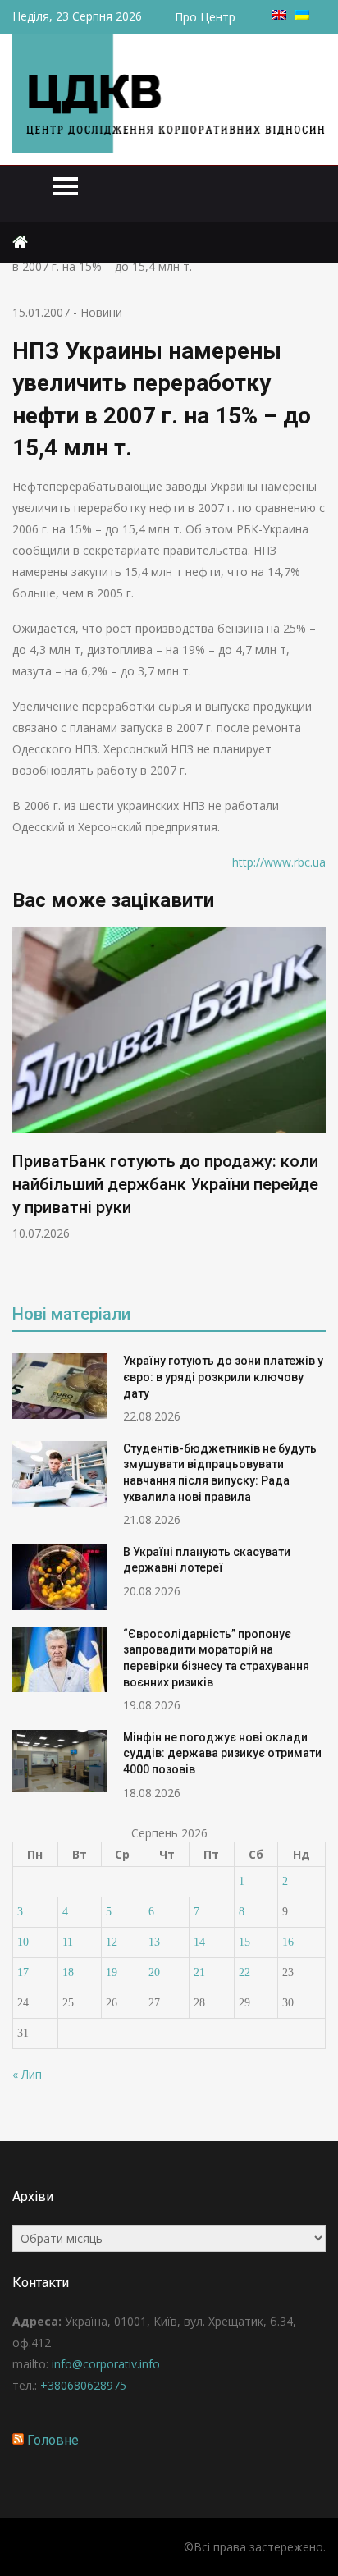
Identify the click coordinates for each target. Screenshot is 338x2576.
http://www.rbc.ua (279, 862)
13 (154, 1942)
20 (154, 1972)
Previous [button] (23, 1104)
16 (288, 1942)
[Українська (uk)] (302, 15)
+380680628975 (83, 2385)
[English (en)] (279, 15)
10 (23, 1942)
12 (112, 1942)
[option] (169, 1084)
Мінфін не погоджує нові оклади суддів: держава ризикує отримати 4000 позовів (222, 1753)
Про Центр (205, 17)
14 (199, 1942)
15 (244, 1942)
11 (68, 1942)
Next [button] (315, 1104)
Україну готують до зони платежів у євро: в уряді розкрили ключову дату (223, 1377)
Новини (101, 312)
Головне (53, 2440)
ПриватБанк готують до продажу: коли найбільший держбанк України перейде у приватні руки (165, 1184)
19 (112, 1972)
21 (199, 1972)
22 (244, 1972)
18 (68, 1972)
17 (23, 1972)
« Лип (27, 2074)
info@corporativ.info (106, 2364)
